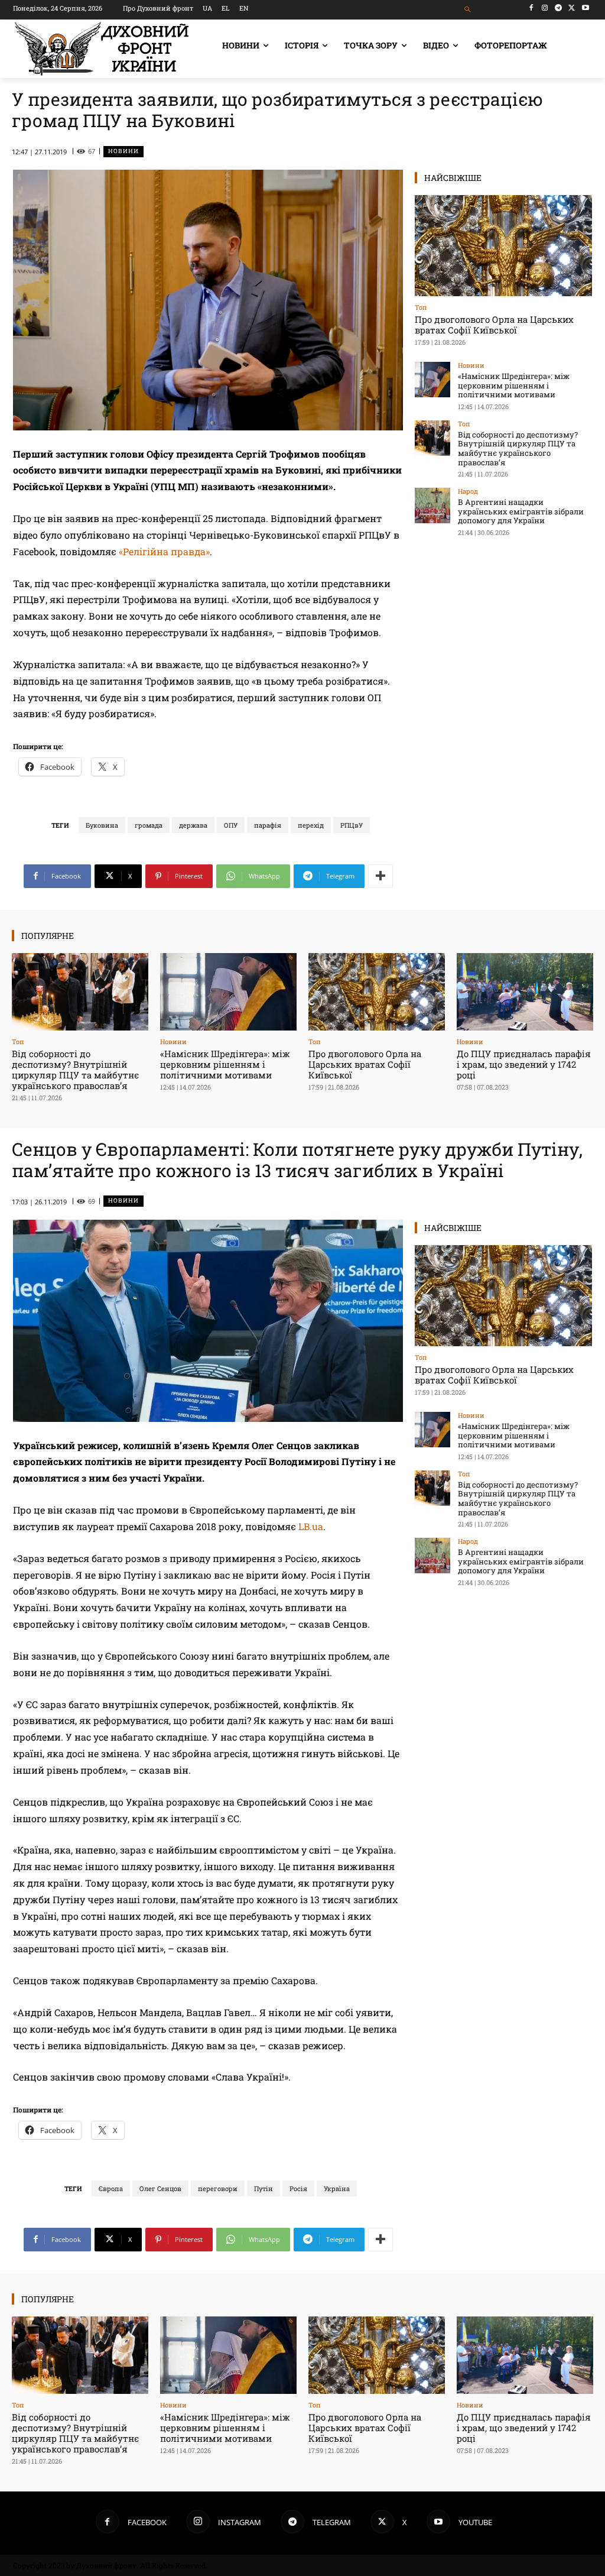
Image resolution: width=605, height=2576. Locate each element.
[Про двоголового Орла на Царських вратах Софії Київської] (503, 246)
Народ (468, 491)
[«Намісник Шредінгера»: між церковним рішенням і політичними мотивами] (432, 380)
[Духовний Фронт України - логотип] (102, 49)
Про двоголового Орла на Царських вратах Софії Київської (494, 325)
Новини (123, 151)
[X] (572, 8)
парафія (268, 825)
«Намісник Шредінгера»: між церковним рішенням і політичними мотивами (514, 385)
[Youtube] (585, 8)
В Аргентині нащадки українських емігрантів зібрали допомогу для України (521, 511)
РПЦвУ (352, 825)
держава (193, 825)
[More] (380, 876)
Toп (421, 307)
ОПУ (231, 825)
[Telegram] (559, 8)
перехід (311, 825)
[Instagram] (545, 8)
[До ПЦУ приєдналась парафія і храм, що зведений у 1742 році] (525, 992)
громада (149, 825)
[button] (468, 10)
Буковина (102, 825)
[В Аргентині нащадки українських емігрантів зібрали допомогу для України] (432, 506)
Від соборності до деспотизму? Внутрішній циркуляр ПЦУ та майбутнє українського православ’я (518, 448)
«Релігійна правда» (164, 551)
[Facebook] (531, 8)
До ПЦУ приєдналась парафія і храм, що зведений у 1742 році (524, 1064)
